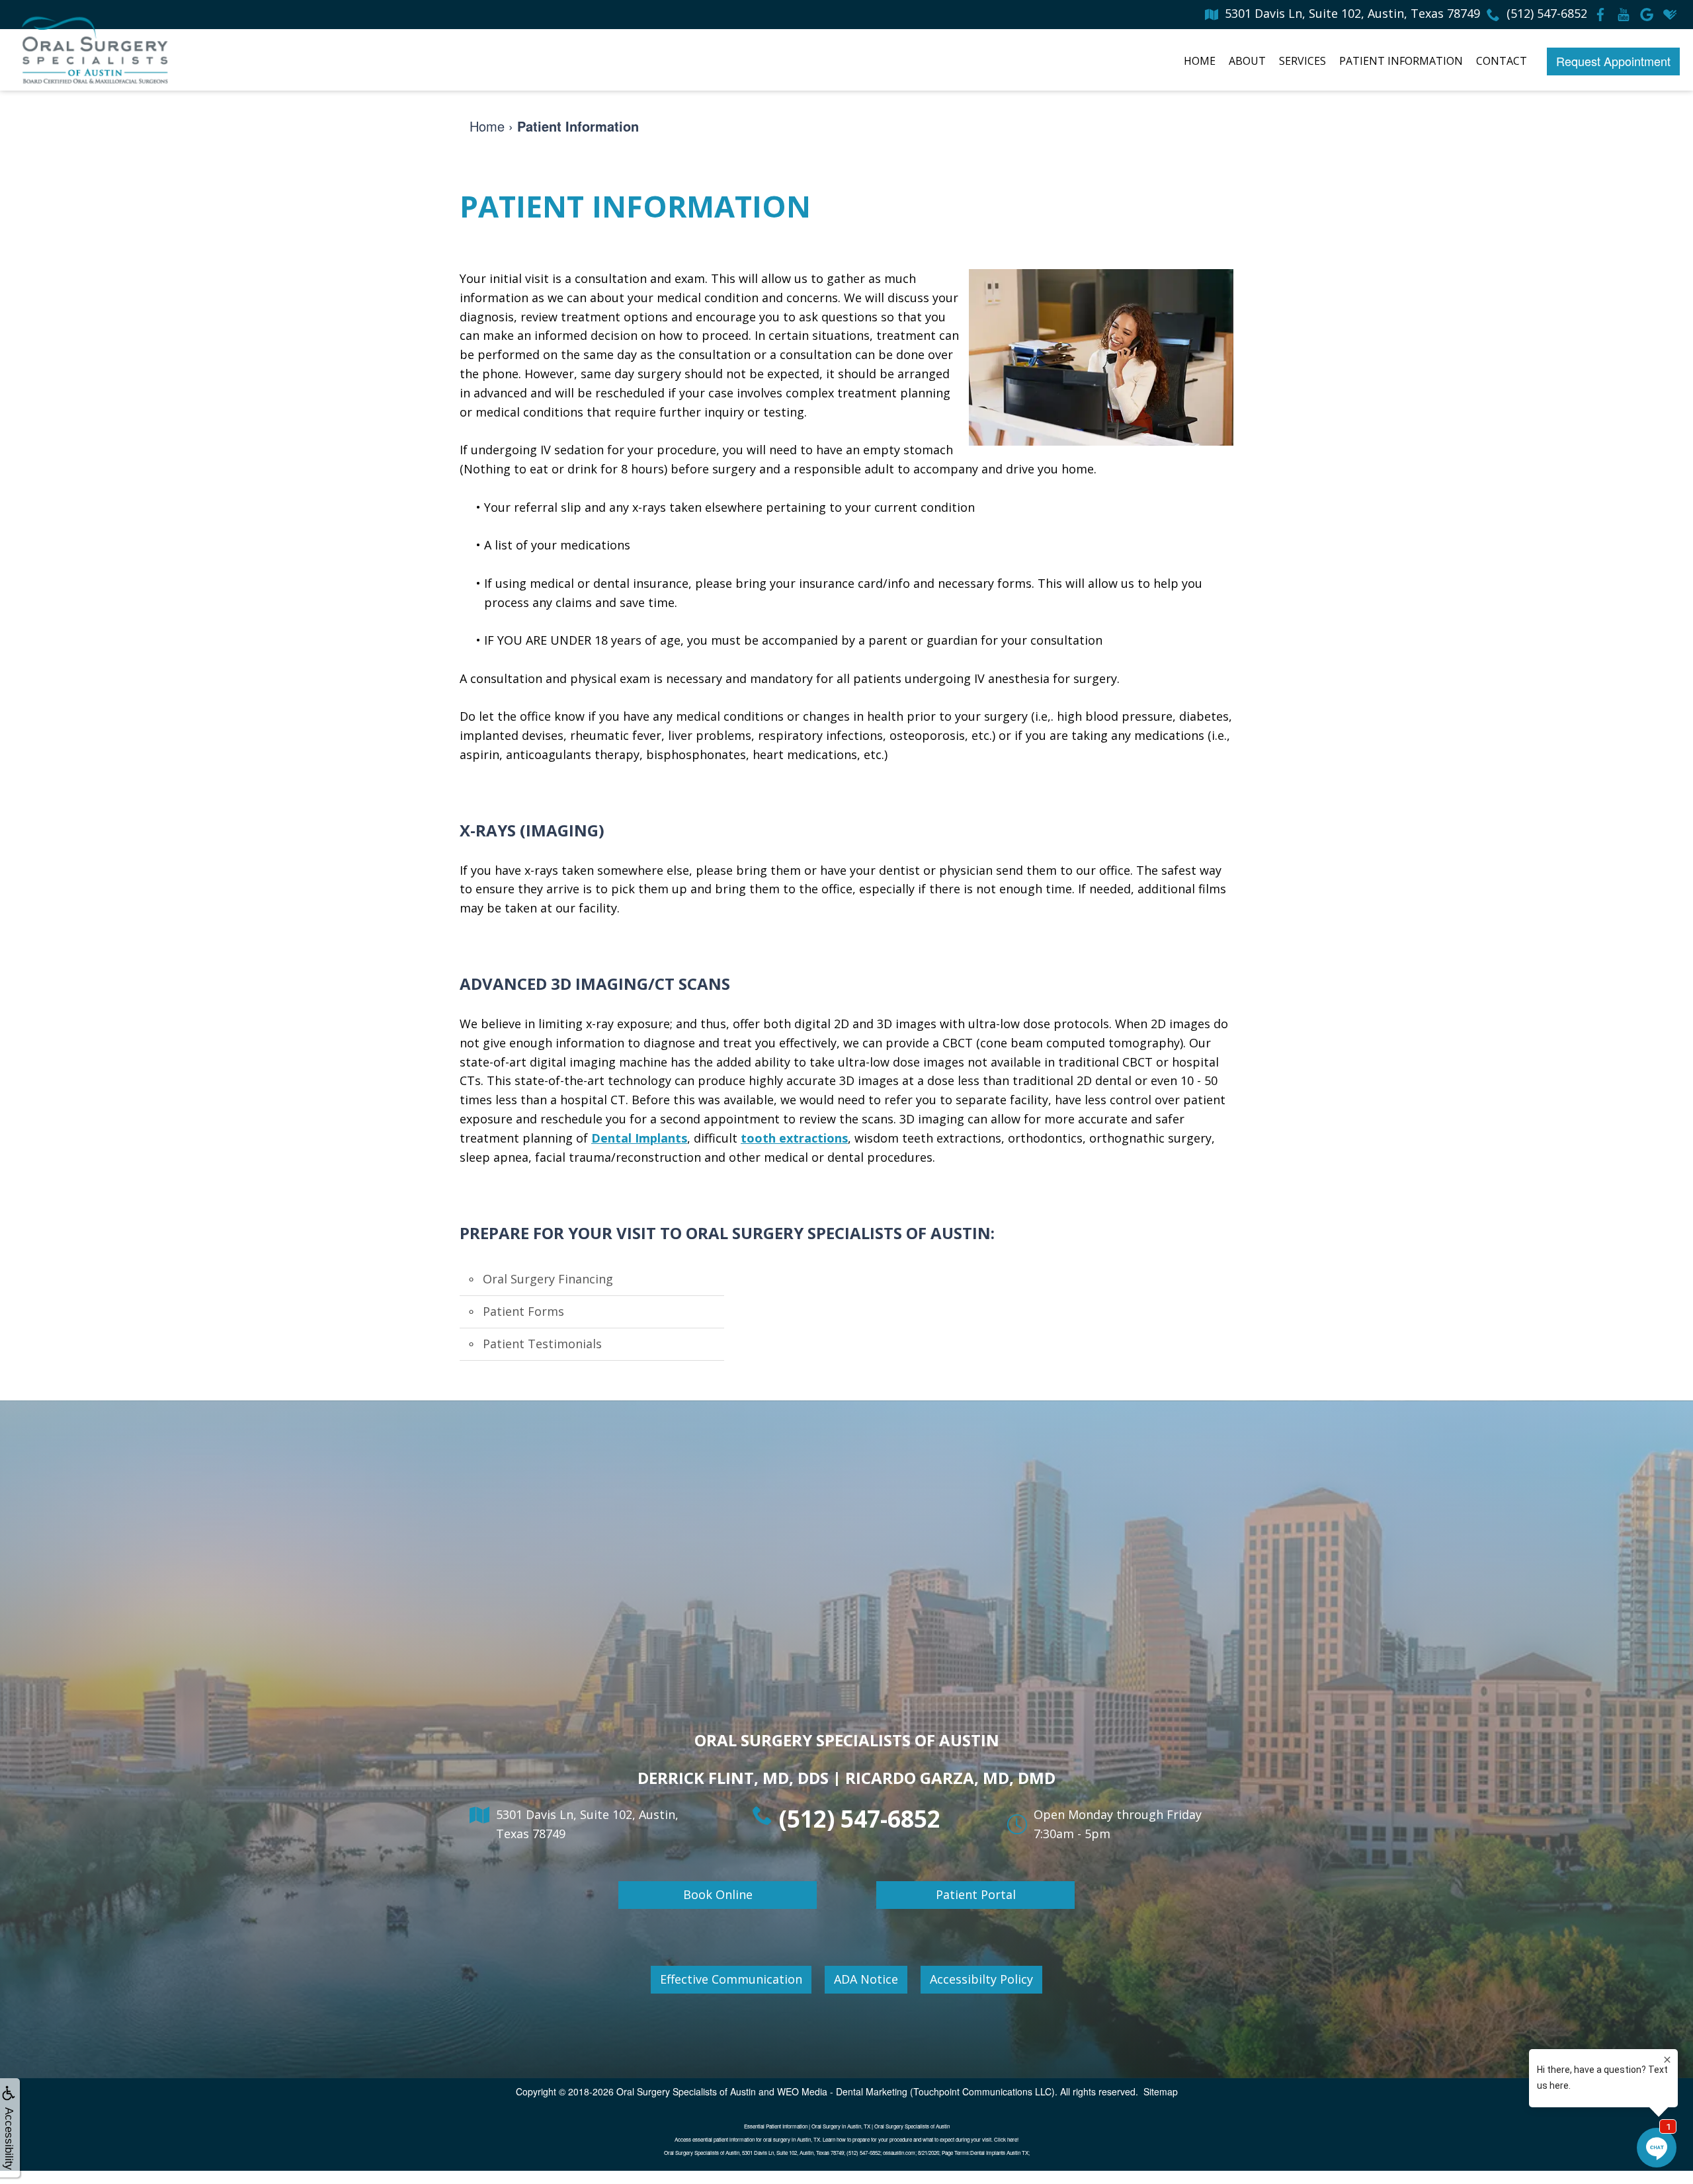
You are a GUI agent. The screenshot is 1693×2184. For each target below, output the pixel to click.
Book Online (718, 1894)
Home (1200, 61)
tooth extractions (794, 1138)
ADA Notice (866, 1979)
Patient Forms (523, 1311)
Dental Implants (639, 1138)
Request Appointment (1613, 61)
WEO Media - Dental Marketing (842, 2091)
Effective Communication (731, 1979)
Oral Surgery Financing (548, 1279)
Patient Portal (976, 1894)
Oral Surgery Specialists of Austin (686, 2091)
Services (1302, 61)
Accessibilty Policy (981, 1979)
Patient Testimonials (542, 1344)
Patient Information (1401, 61)
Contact (1502, 61)
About (1247, 61)
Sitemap (1161, 2091)
